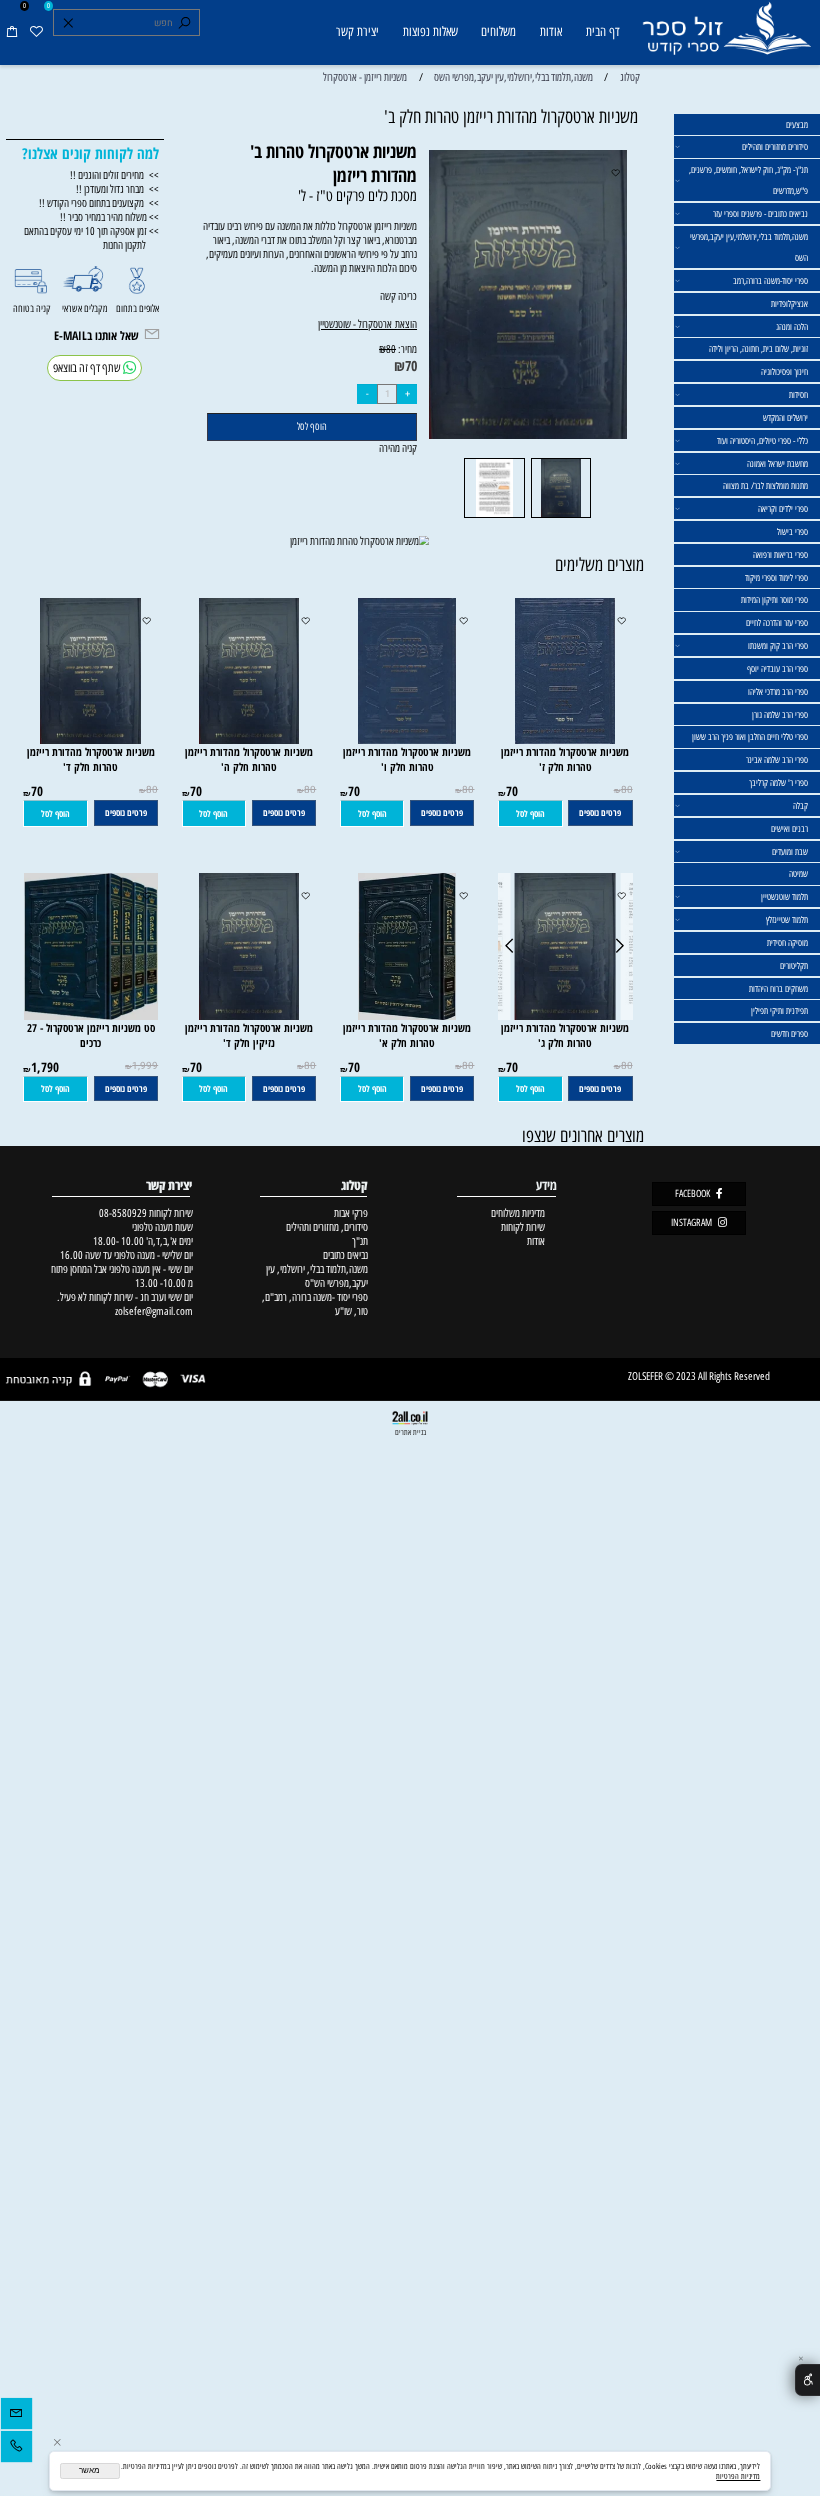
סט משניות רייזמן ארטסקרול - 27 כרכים (91, 1035)
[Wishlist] (36, 32)
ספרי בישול (792, 531)
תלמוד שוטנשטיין (784, 896)
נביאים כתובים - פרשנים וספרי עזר (760, 213)
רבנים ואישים (789, 828)
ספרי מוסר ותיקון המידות (774, 599)
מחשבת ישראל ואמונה (777, 463)
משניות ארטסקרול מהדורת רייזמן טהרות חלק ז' (565, 759)
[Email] (16, 2416)
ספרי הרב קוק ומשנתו (778, 645)
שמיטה (798, 873)
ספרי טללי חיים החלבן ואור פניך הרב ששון (750, 736)
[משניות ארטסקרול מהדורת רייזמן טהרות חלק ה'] (249, 740)
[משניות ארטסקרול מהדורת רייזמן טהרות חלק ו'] (407, 740)
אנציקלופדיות (789, 303)
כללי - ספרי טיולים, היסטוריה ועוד (762, 440)
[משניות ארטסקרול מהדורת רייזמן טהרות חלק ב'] (561, 517)
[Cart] (12, 32)
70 (411, 365)
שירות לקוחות (523, 1227)
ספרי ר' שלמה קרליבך (778, 782)
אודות (551, 31)
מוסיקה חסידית (787, 942)
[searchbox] (126, 23)
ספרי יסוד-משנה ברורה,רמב (770, 280)
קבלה (800, 805)
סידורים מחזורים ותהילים (775, 146)
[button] (530, 813)
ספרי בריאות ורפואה (780, 554)
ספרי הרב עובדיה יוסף (777, 668)
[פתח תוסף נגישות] (807, 2380)
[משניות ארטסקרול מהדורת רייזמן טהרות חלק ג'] (565, 1016)
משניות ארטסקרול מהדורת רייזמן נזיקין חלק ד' (249, 1035)
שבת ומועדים (790, 851)
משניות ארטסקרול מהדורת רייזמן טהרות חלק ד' (91, 759)
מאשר (89, 2470)
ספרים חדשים (789, 1033)
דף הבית (603, 31)
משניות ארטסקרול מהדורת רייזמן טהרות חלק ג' (565, 1035)
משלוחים (498, 31)
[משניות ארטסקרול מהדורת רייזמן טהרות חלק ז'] (565, 740)
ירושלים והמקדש (785, 417)
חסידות (798, 394)
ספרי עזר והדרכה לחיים (777, 622)
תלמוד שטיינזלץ (787, 919)
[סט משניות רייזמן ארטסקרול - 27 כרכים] (91, 1016)
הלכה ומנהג (792, 326)
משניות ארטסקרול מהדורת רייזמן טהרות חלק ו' (407, 759)
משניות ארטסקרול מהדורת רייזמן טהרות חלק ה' (249, 759)
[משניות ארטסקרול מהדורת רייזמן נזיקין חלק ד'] (249, 1016)
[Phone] (16, 2449)
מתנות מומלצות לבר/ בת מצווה (765, 485)
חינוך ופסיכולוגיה (784, 371)
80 (391, 349)
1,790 (45, 1067)
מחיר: (406, 349)
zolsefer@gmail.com (152, 1311)
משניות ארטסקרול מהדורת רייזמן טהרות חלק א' (407, 1035)
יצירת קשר (357, 31)
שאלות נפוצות (430, 31)
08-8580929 (123, 1213)
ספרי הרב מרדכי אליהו (778, 691)
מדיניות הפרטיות (738, 2476)
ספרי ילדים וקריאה (783, 508)
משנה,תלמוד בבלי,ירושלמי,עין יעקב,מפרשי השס (749, 247)
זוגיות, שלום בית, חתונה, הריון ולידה (758, 348)
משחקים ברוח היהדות (778, 988)
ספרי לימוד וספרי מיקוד (776, 577)
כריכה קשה (367, 310)
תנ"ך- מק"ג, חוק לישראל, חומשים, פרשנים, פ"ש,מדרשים (748, 180)
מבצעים (797, 124)
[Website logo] (726, 34)
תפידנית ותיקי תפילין (779, 1010)
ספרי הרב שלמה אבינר (777, 759)
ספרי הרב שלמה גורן (780, 714)
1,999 (145, 1066)
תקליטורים (794, 965)
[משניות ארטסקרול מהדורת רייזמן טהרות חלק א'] (407, 1016)
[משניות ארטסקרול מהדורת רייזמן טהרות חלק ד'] (90, 740)
